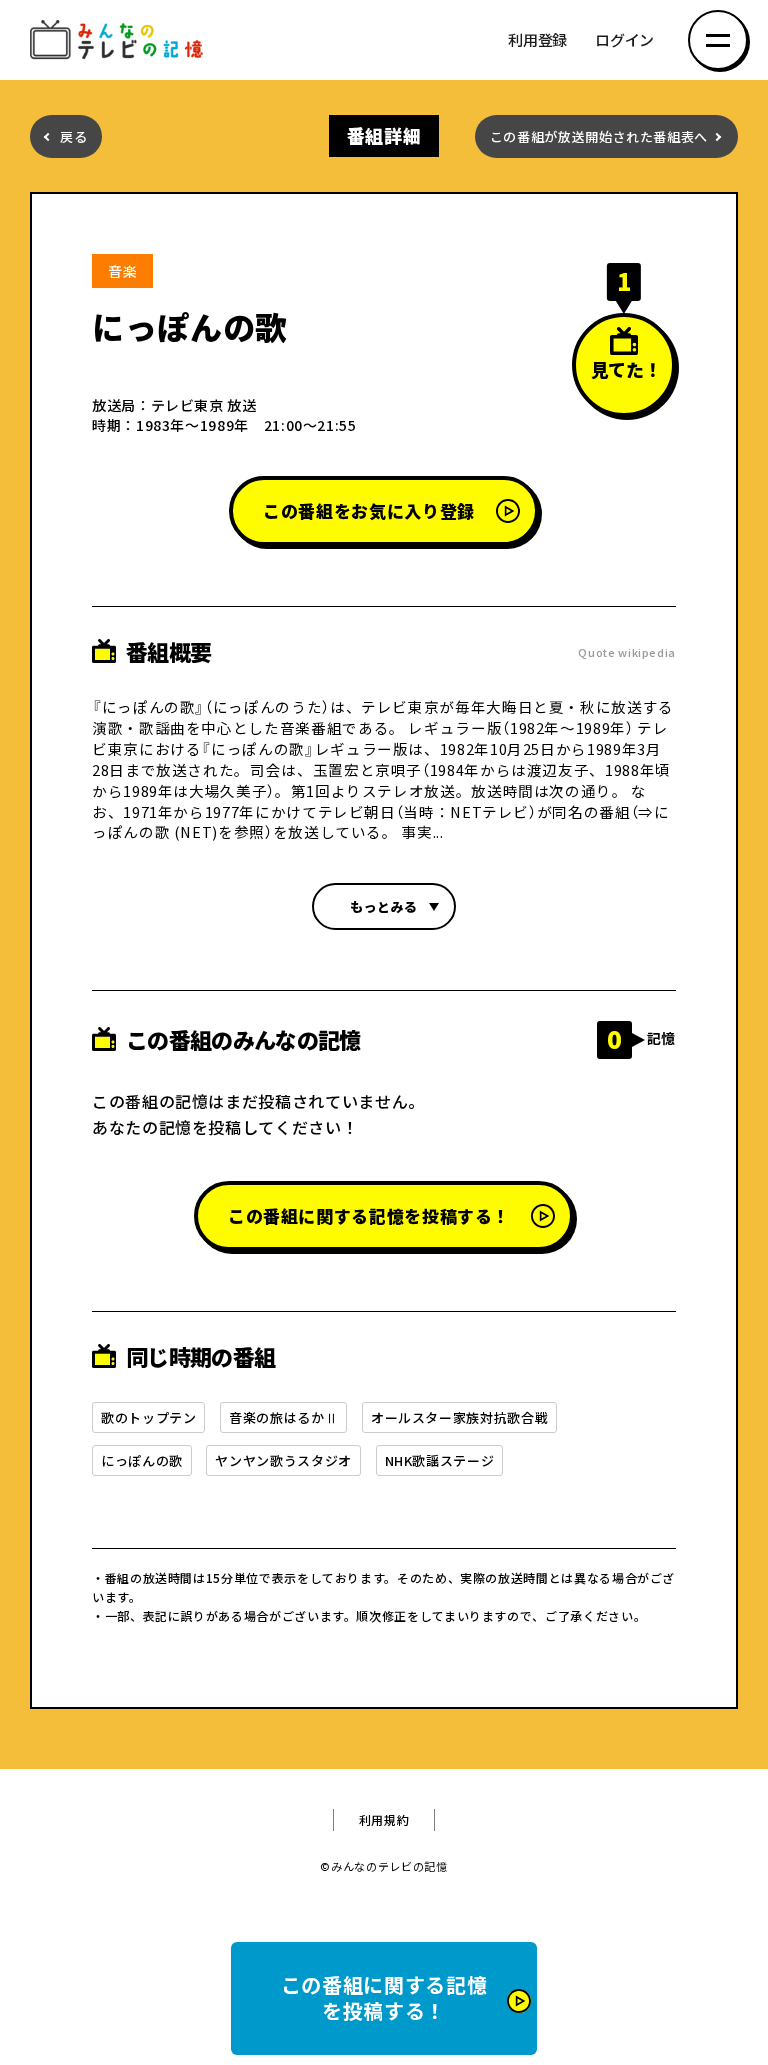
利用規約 (384, 1820)
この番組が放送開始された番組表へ (599, 136)
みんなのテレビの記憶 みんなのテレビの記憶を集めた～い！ (120, 40)
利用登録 (537, 40)
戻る (73, 136)
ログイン (624, 40)
